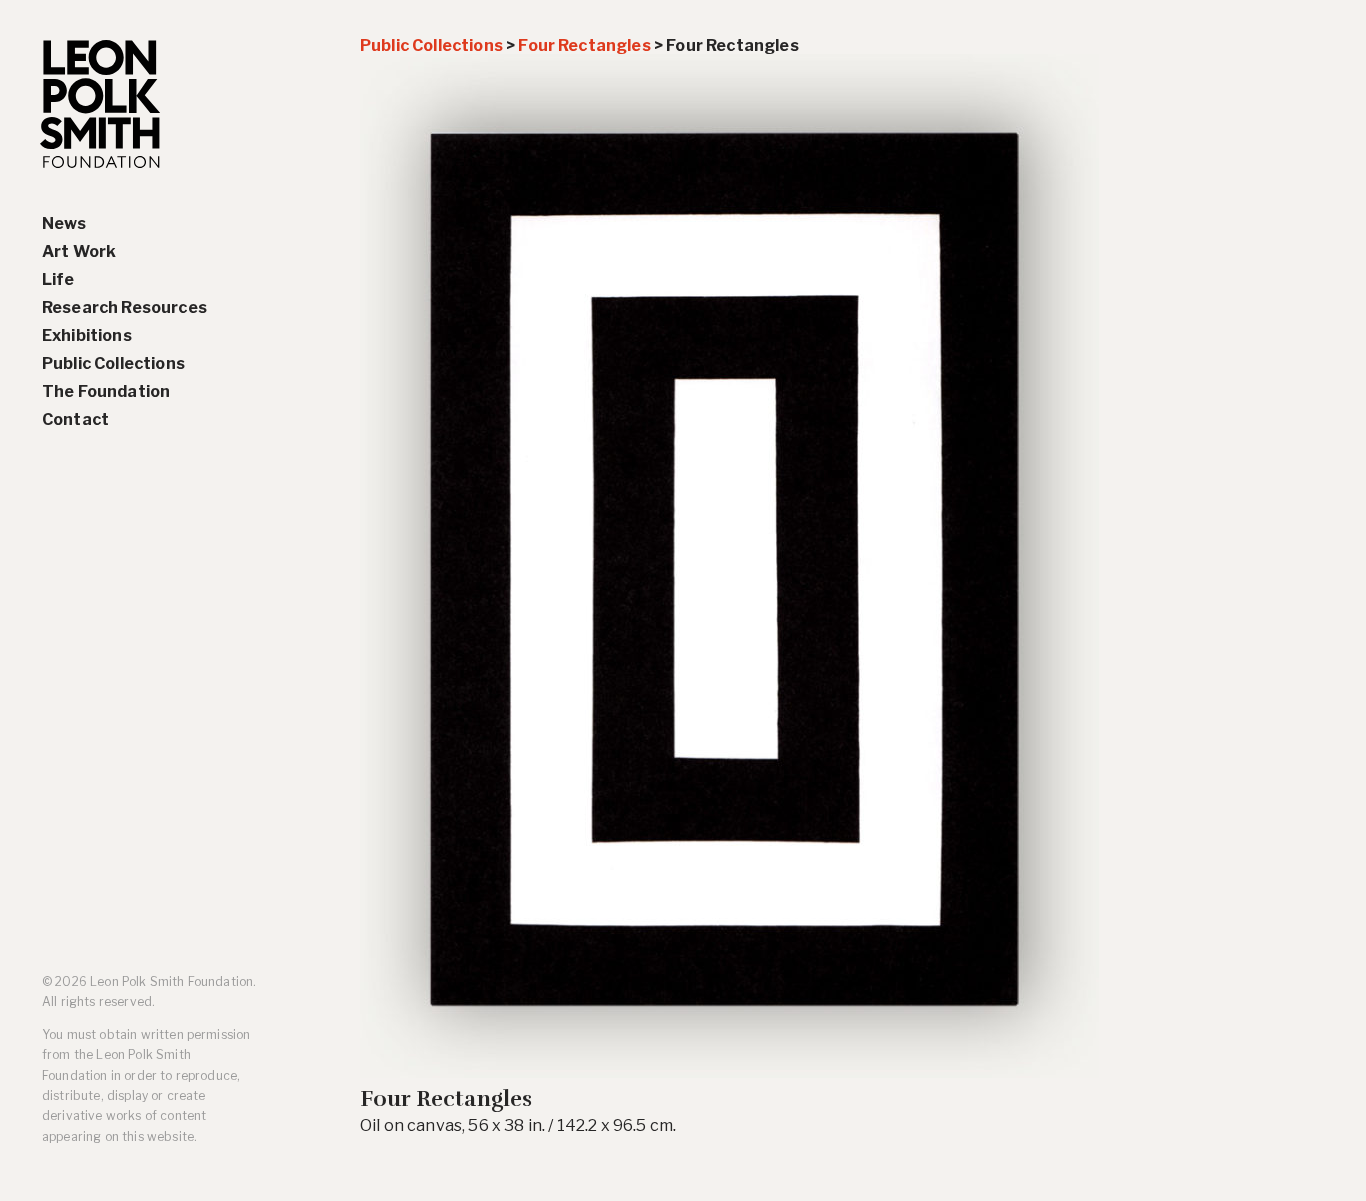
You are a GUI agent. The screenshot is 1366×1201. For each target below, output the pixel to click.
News (64, 223)
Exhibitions (87, 335)
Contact (75, 419)
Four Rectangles (584, 45)
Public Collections (113, 363)
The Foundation (106, 391)
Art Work (79, 251)
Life (58, 279)
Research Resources (124, 307)
